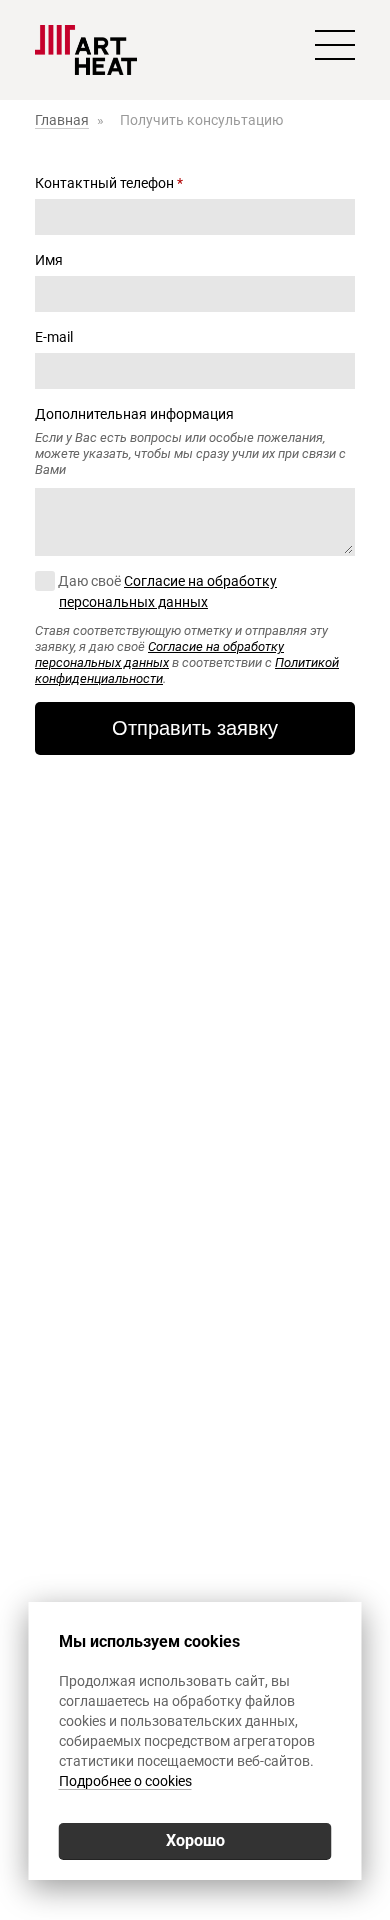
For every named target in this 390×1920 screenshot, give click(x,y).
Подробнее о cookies (125, 1781)
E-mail (54, 337)
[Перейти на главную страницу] (86, 50)
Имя (49, 260)
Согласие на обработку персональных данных (159, 654)
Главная (62, 120)
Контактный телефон (109, 183)
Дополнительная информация (134, 414)
